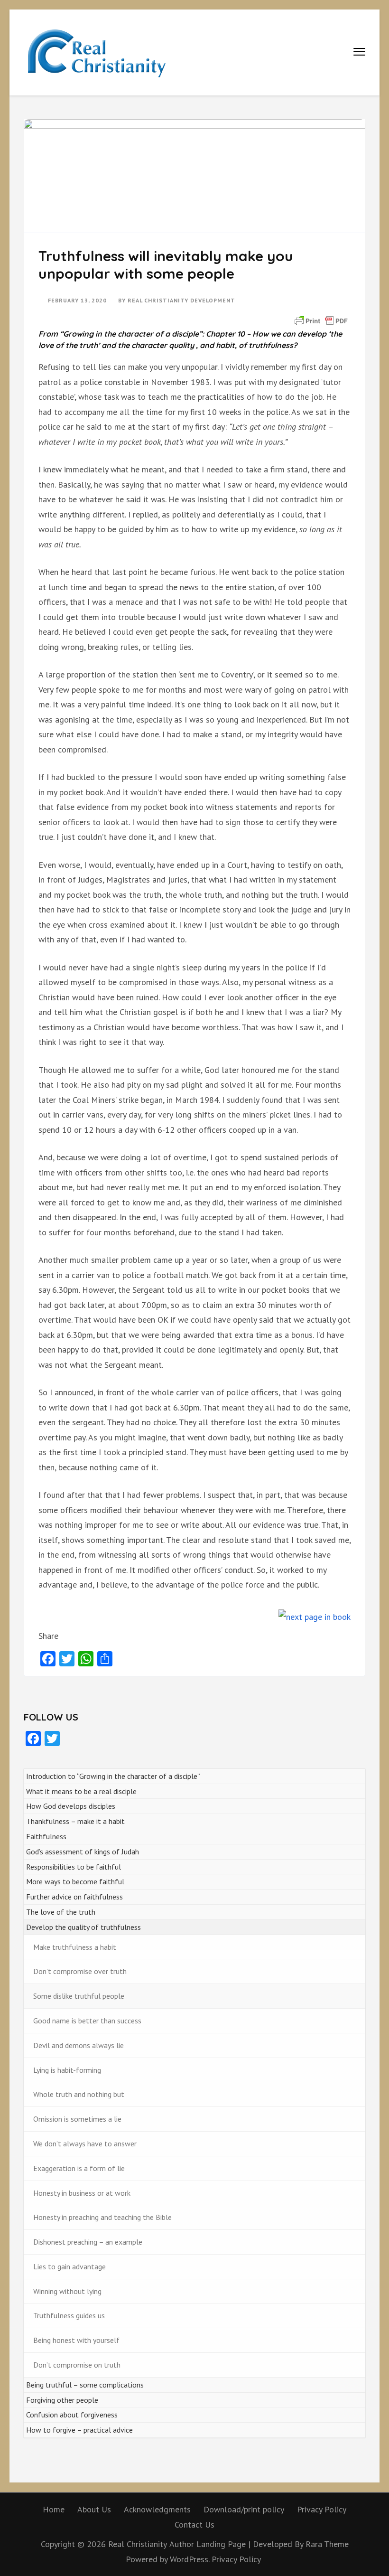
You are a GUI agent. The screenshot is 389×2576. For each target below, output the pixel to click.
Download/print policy (244, 2509)
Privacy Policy (322, 2509)
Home (54, 2509)
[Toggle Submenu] (349, 1791)
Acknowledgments (157, 2509)
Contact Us (194, 2524)
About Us (94, 2509)
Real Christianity (138, 2544)
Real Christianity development (181, 300)
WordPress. (190, 2559)
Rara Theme (327, 2544)
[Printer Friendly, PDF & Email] (321, 320)
